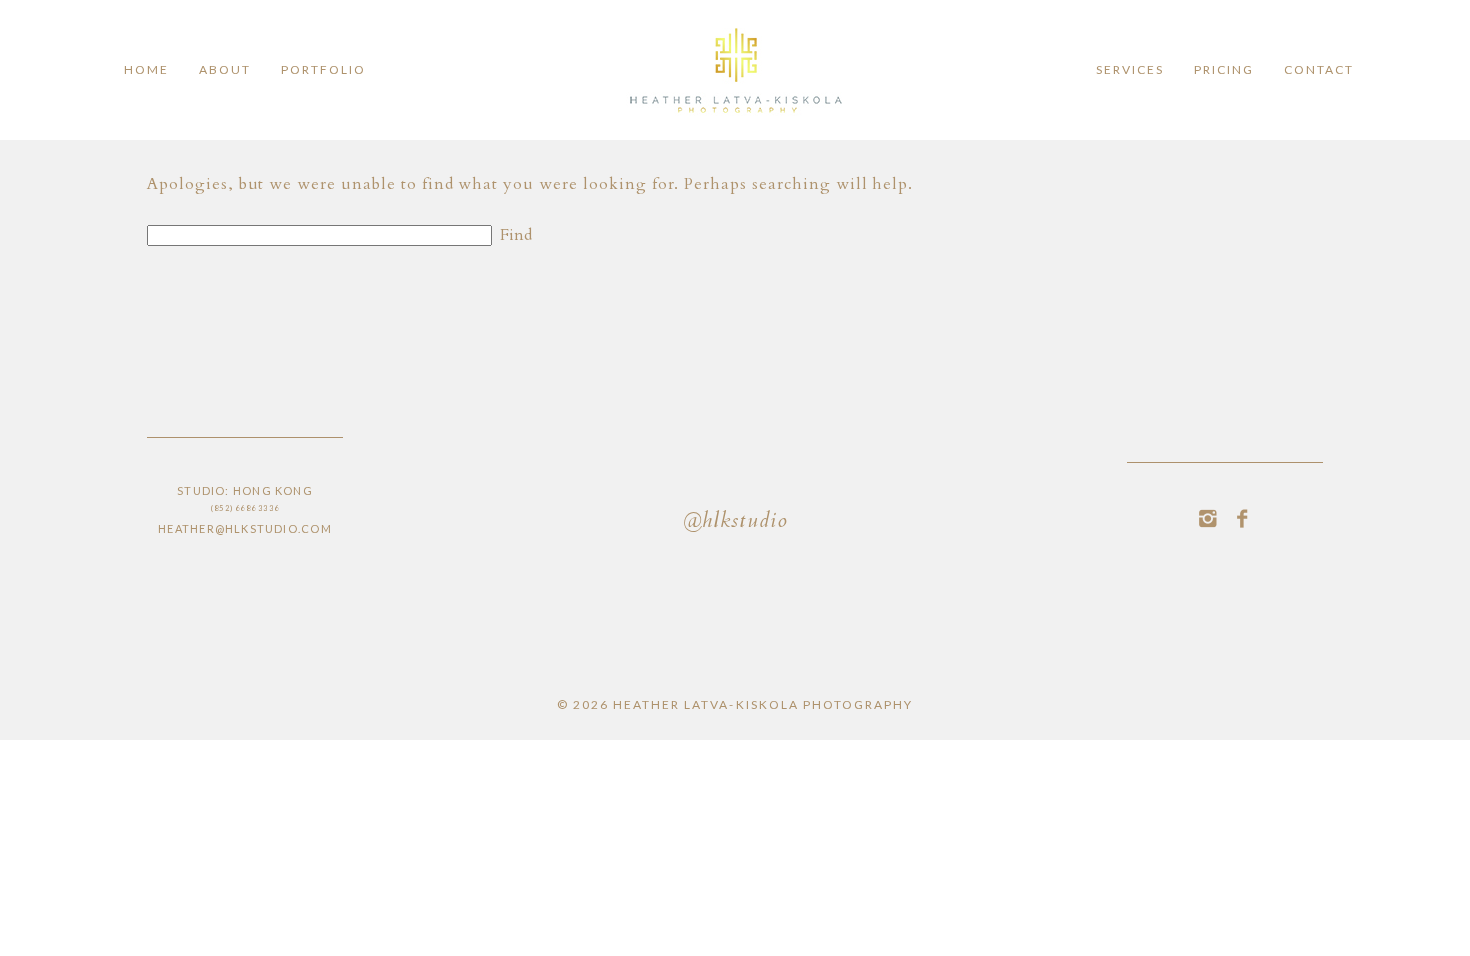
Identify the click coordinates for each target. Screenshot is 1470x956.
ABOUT (225, 70)
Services (1130, 70)
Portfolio (323, 70)
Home (146, 70)
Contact (1319, 70)
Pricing (1224, 70)
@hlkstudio (735, 522)
